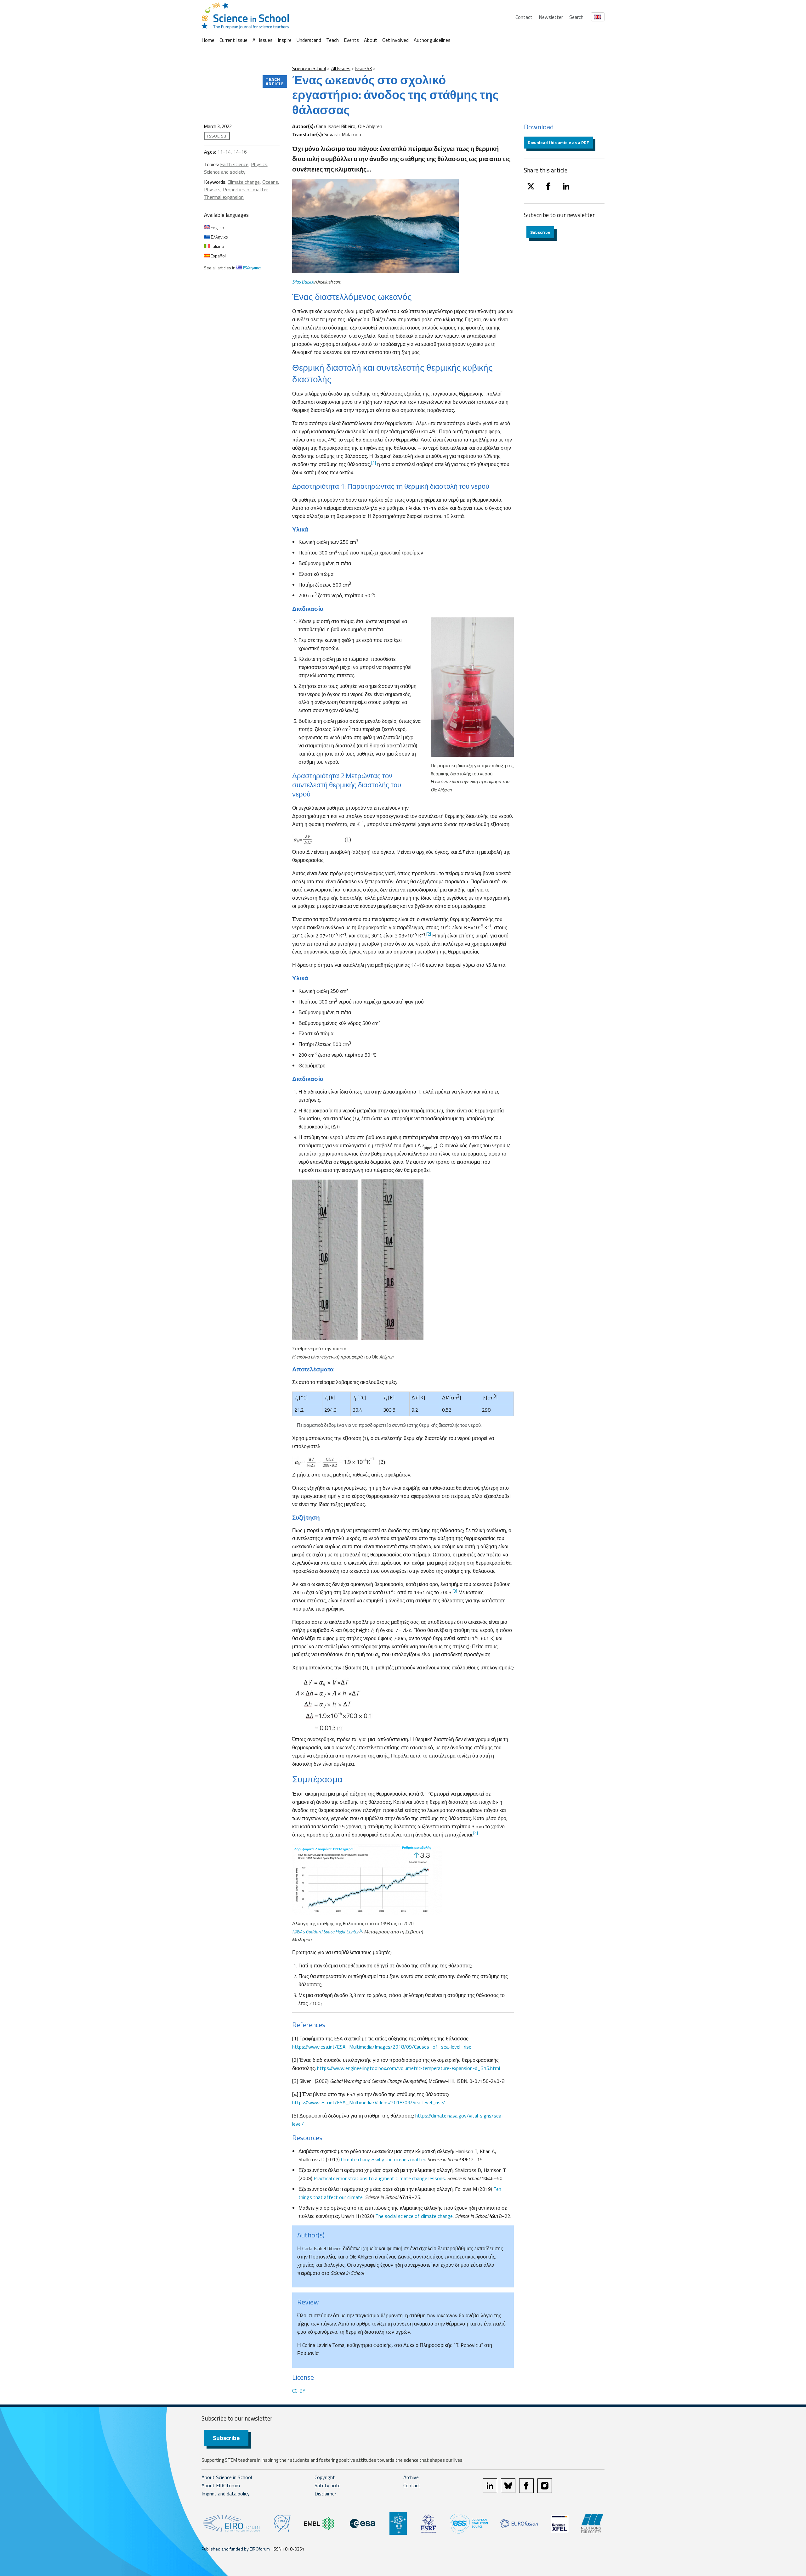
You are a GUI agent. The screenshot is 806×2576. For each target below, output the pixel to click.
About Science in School (227, 2477)
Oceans (270, 182)
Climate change (244, 182)
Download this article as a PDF (558, 142)
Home (208, 40)
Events (351, 40)
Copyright (325, 2477)
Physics (259, 164)
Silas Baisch (303, 282)
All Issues (263, 40)
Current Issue (233, 40)
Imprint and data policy (226, 2494)
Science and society (225, 172)
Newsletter (551, 17)
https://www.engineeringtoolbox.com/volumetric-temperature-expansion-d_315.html (409, 2068)
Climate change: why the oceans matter (383, 2159)
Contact (524, 17)
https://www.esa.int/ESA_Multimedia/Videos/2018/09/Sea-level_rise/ (369, 2102)
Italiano (217, 246)
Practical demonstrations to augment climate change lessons (379, 2178)
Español (218, 256)
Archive (411, 2477)
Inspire (285, 40)
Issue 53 (363, 68)
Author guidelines (432, 40)
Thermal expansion (224, 197)
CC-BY (299, 2391)
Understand (309, 40)
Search (576, 17)
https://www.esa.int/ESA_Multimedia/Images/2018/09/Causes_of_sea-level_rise (382, 2047)
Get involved (395, 40)
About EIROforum (221, 2485)
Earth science (234, 164)
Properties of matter (245, 189)
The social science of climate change (414, 2216)
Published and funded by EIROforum (236, 2549)
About (371, 40)
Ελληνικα (219, 237)
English (217, 227)
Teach (332, 40)
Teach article (275, 81)
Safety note (328, 2485)
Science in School (309, 68)
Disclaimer (325, 2494)
